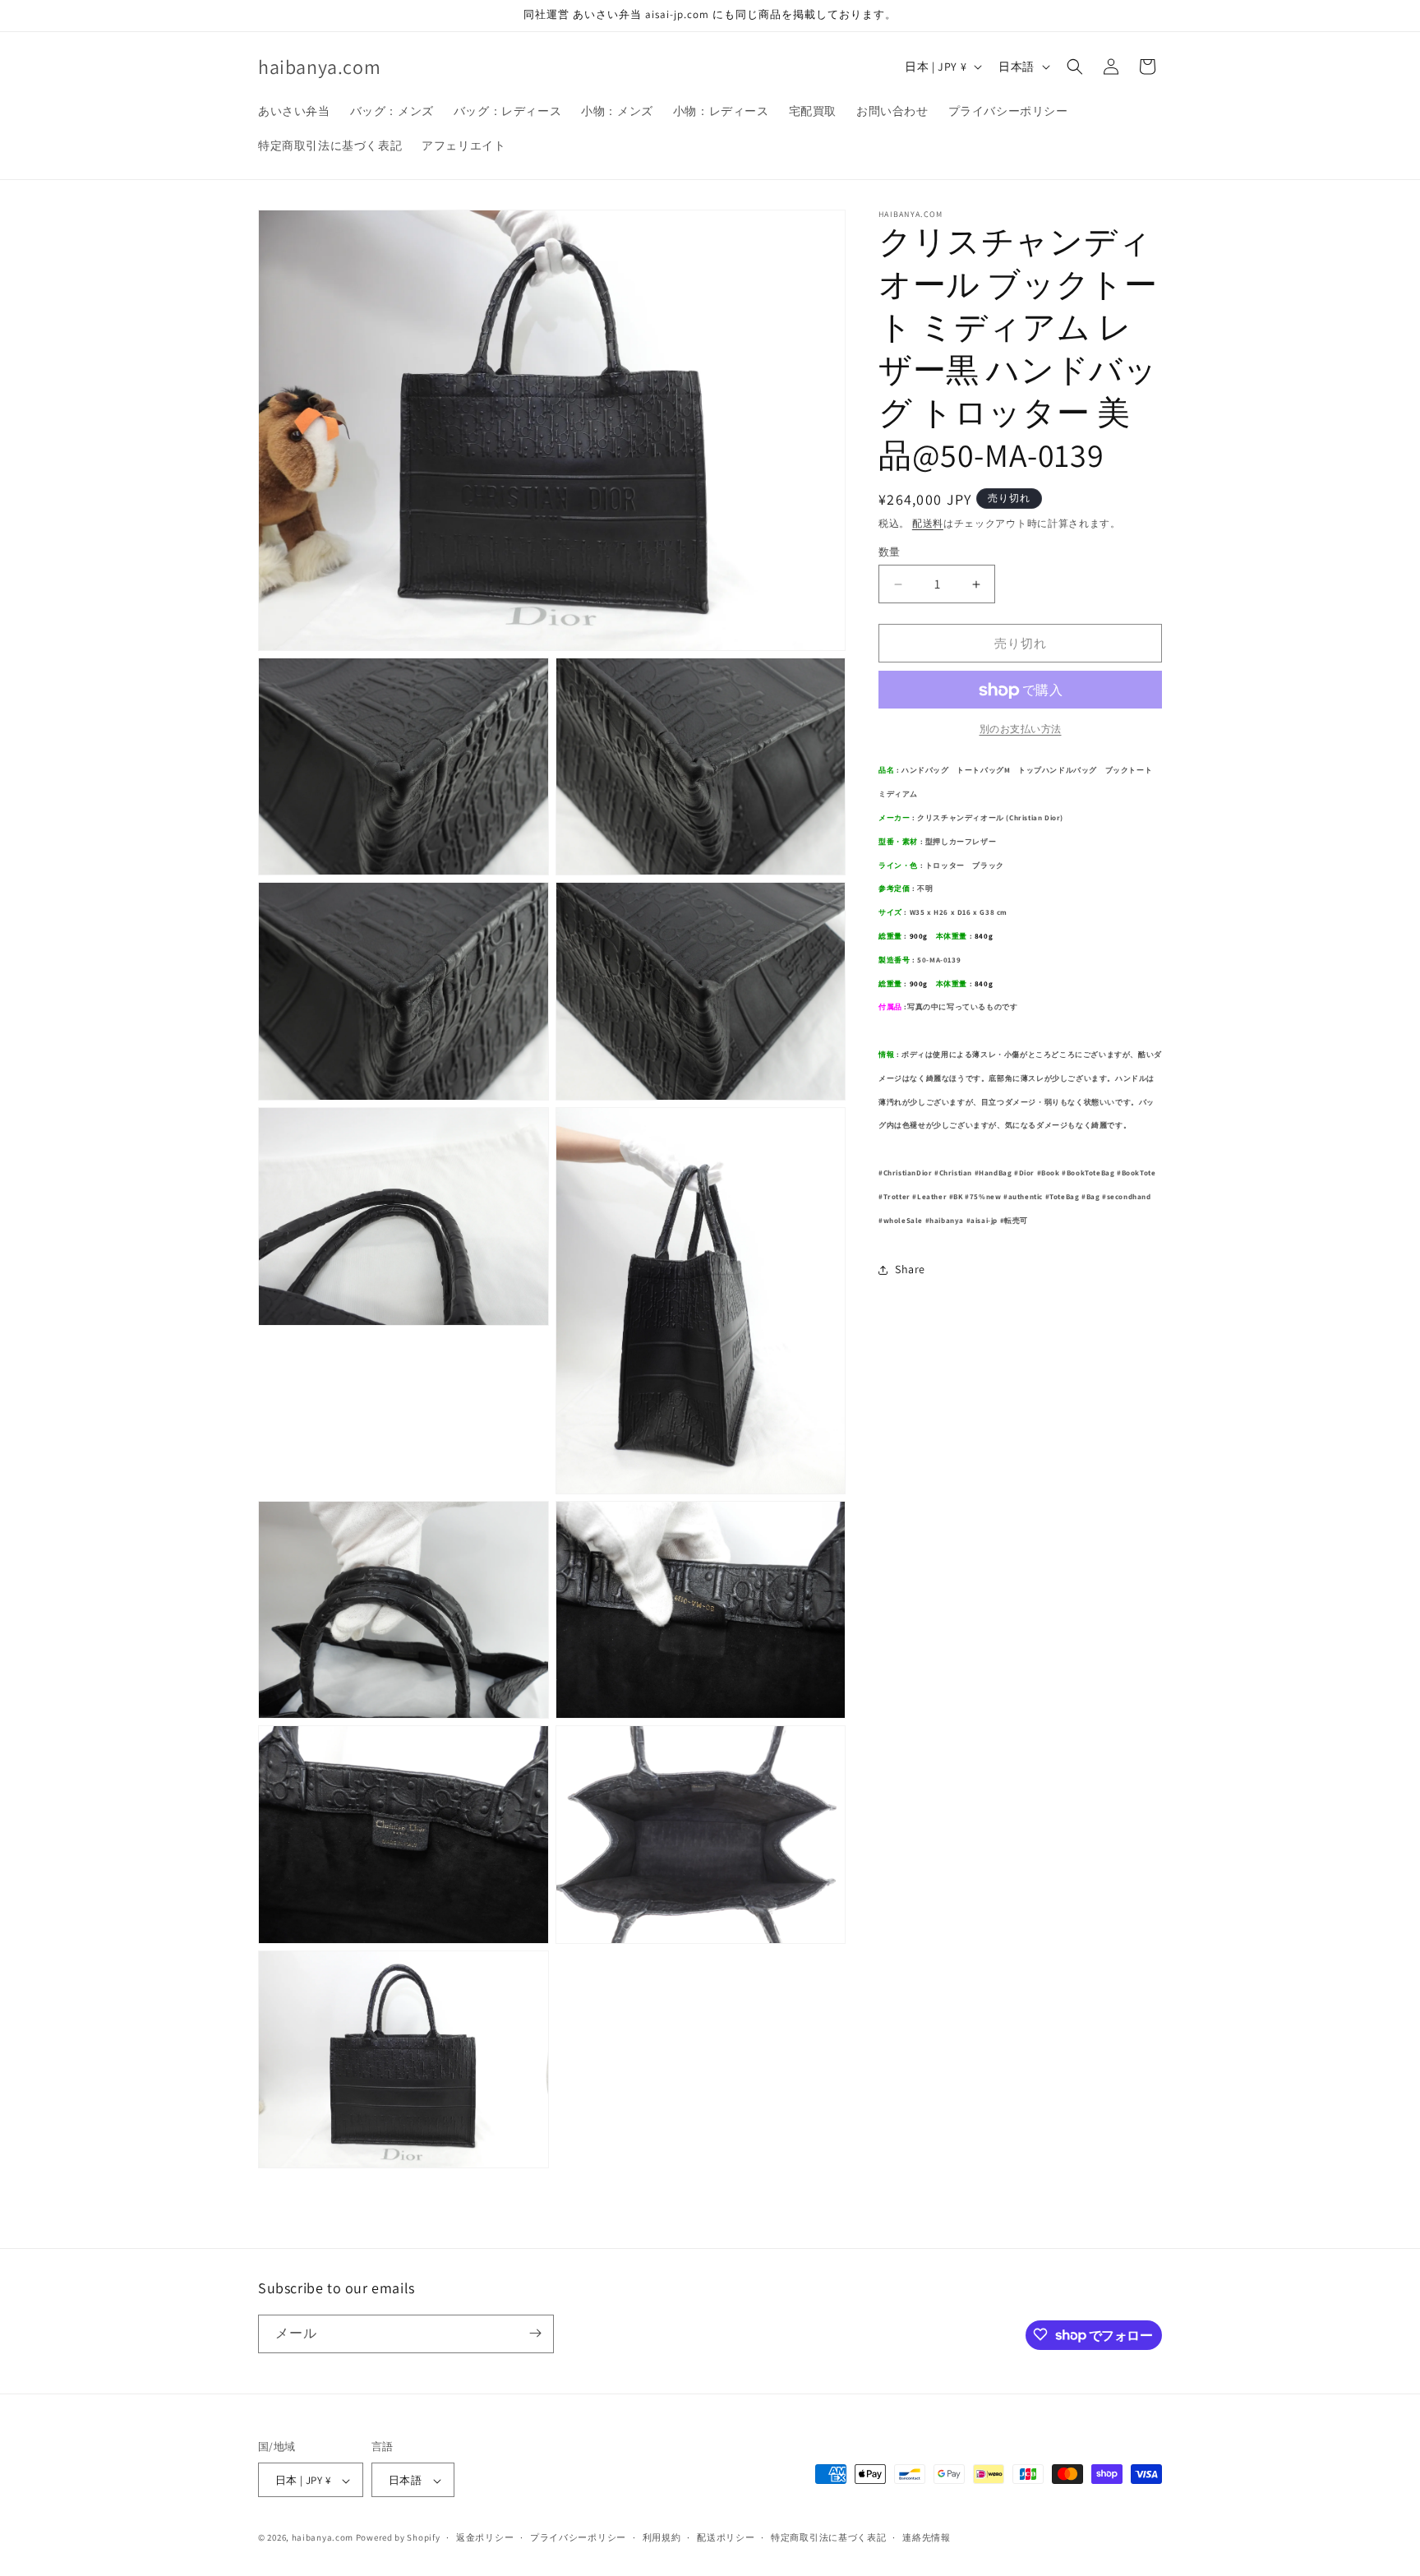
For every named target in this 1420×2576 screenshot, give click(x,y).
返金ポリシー (485, 2537)
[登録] (535, 2333)
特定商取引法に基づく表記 (828, 2537)
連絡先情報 (927, 2537)
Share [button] (910, 1269)
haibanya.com (323, 2538)
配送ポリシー (726, 2537)
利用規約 (662, 2537)
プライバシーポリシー (578, 2537)
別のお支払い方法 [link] (1021, 729)
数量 (890, 552)
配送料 (928, 523)
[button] (1075, 67)
